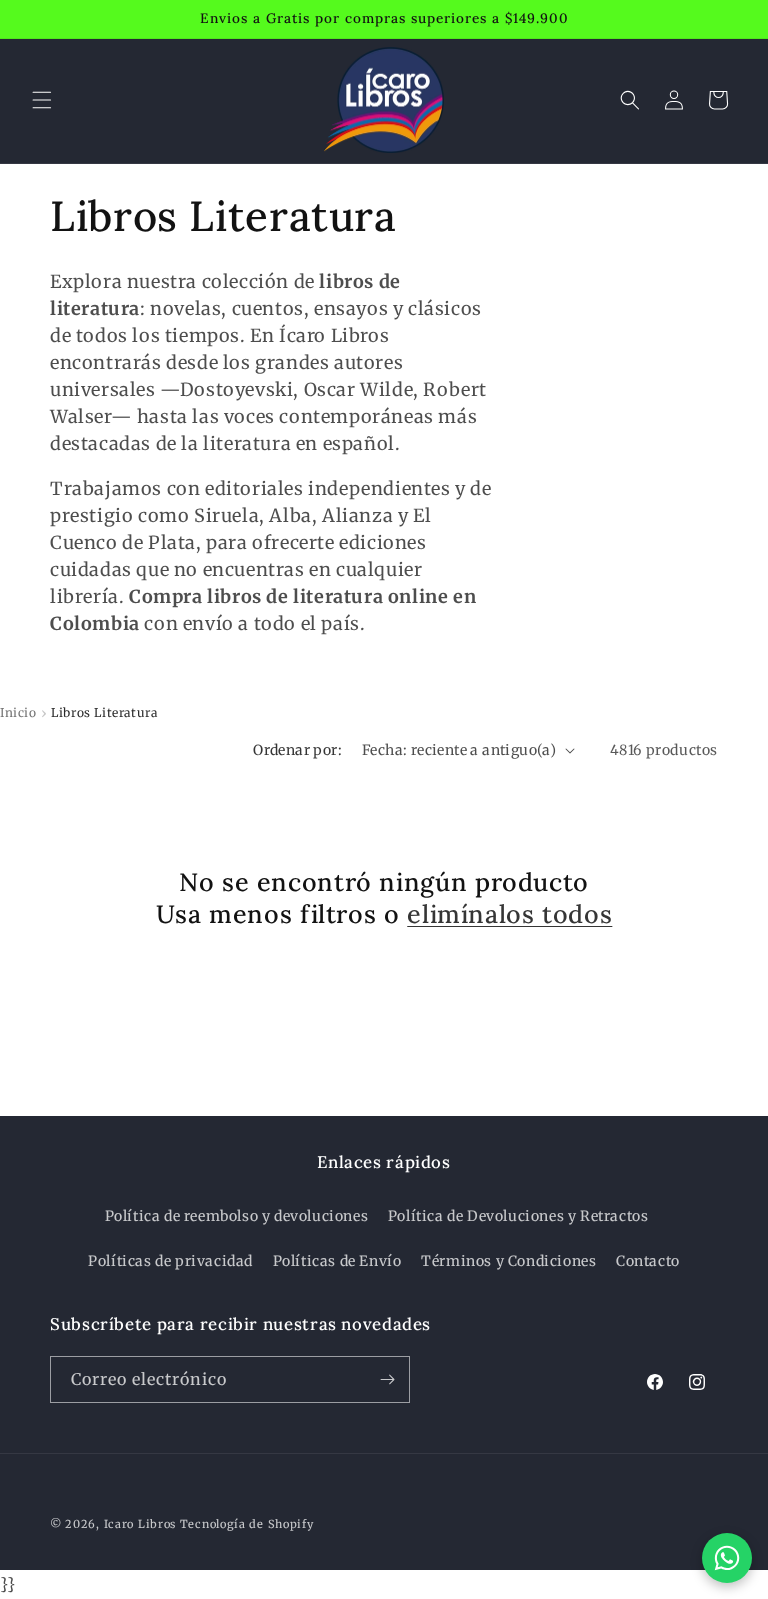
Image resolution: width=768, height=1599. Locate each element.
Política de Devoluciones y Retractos (518, 1216)
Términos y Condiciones (508, 1261)
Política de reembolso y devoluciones (237, 1216)
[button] (42, 100)
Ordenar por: (297, 750)
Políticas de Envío (337, 1261)
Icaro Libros (140, 1524)
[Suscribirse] (387, 1379)
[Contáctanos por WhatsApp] (727, 1558)
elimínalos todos (509, 914)
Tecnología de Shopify (247, 1524)
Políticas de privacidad (170, 1261)
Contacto (648, 1261)
